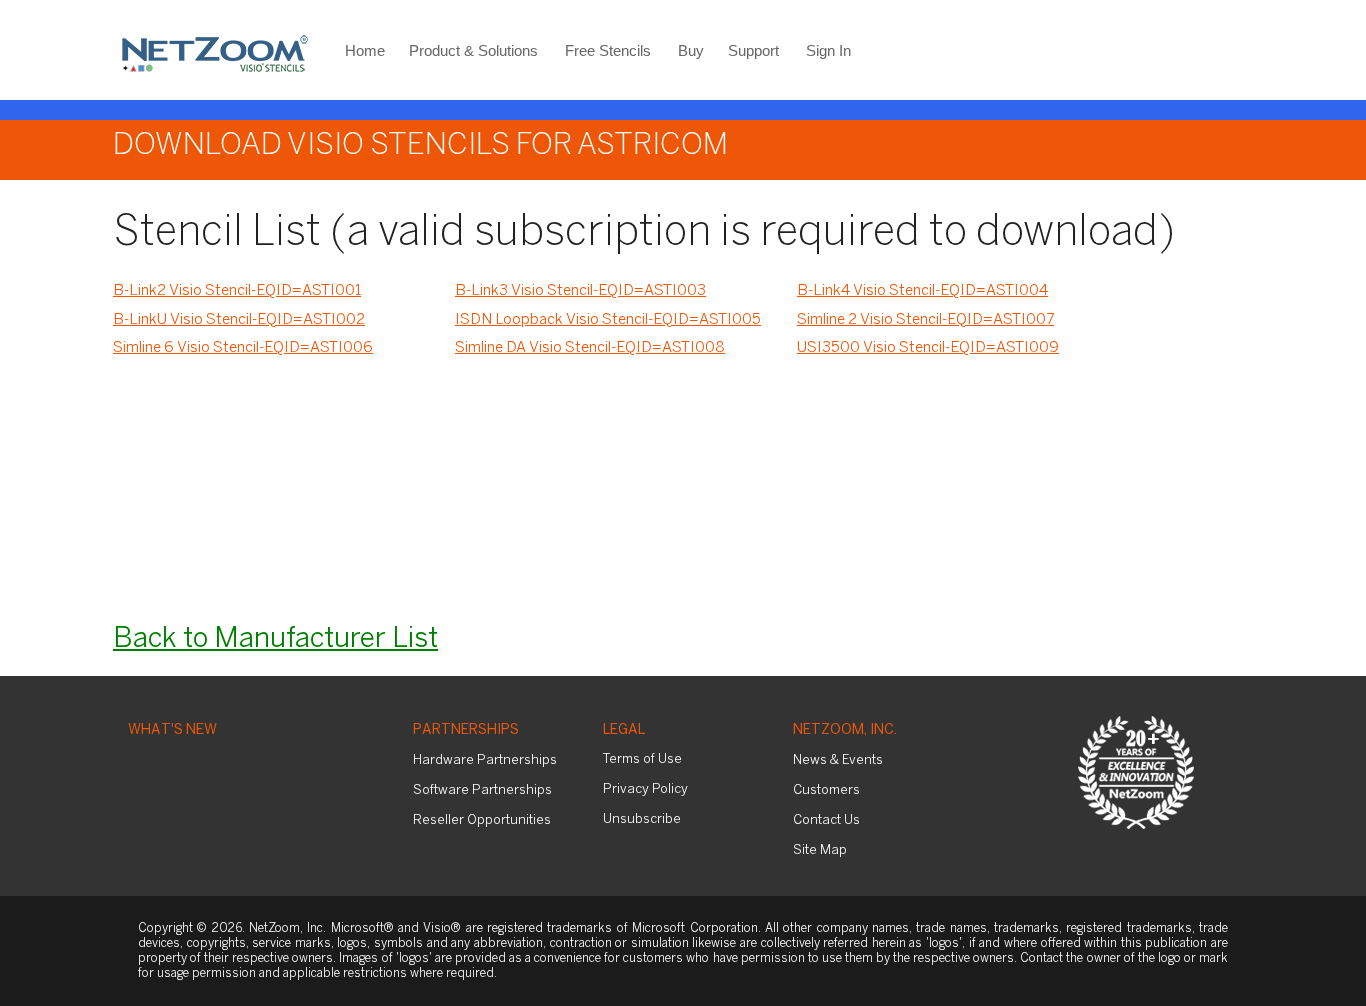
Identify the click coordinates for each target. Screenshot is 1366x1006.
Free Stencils (608, 50)
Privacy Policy (645, 789)
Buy (691, 50)
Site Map (820, 850)
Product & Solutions (473, 50)
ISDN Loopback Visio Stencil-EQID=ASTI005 (608, 320)
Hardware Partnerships (485, 760)
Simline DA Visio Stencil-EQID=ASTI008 (590, 348)
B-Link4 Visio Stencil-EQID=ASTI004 (922, 291)
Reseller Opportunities (482, 820)
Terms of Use (642, 759)
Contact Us (826, 820)
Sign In (828, 50)
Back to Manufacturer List (275, 639)
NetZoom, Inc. (845, 730)
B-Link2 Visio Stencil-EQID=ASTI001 (237, 291)
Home (365, 50)
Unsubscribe (642, 819)
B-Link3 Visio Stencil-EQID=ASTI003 (580, 291)
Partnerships (466, 730)
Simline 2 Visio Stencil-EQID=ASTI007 (925, 320)
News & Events (838, 760)
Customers (826, 790)
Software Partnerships (482, 790)
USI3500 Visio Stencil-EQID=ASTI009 (928, 348)
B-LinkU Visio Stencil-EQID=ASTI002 (239, 320)
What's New (172, 730)
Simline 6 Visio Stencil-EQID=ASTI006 (243, 348)
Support (753, 50)
